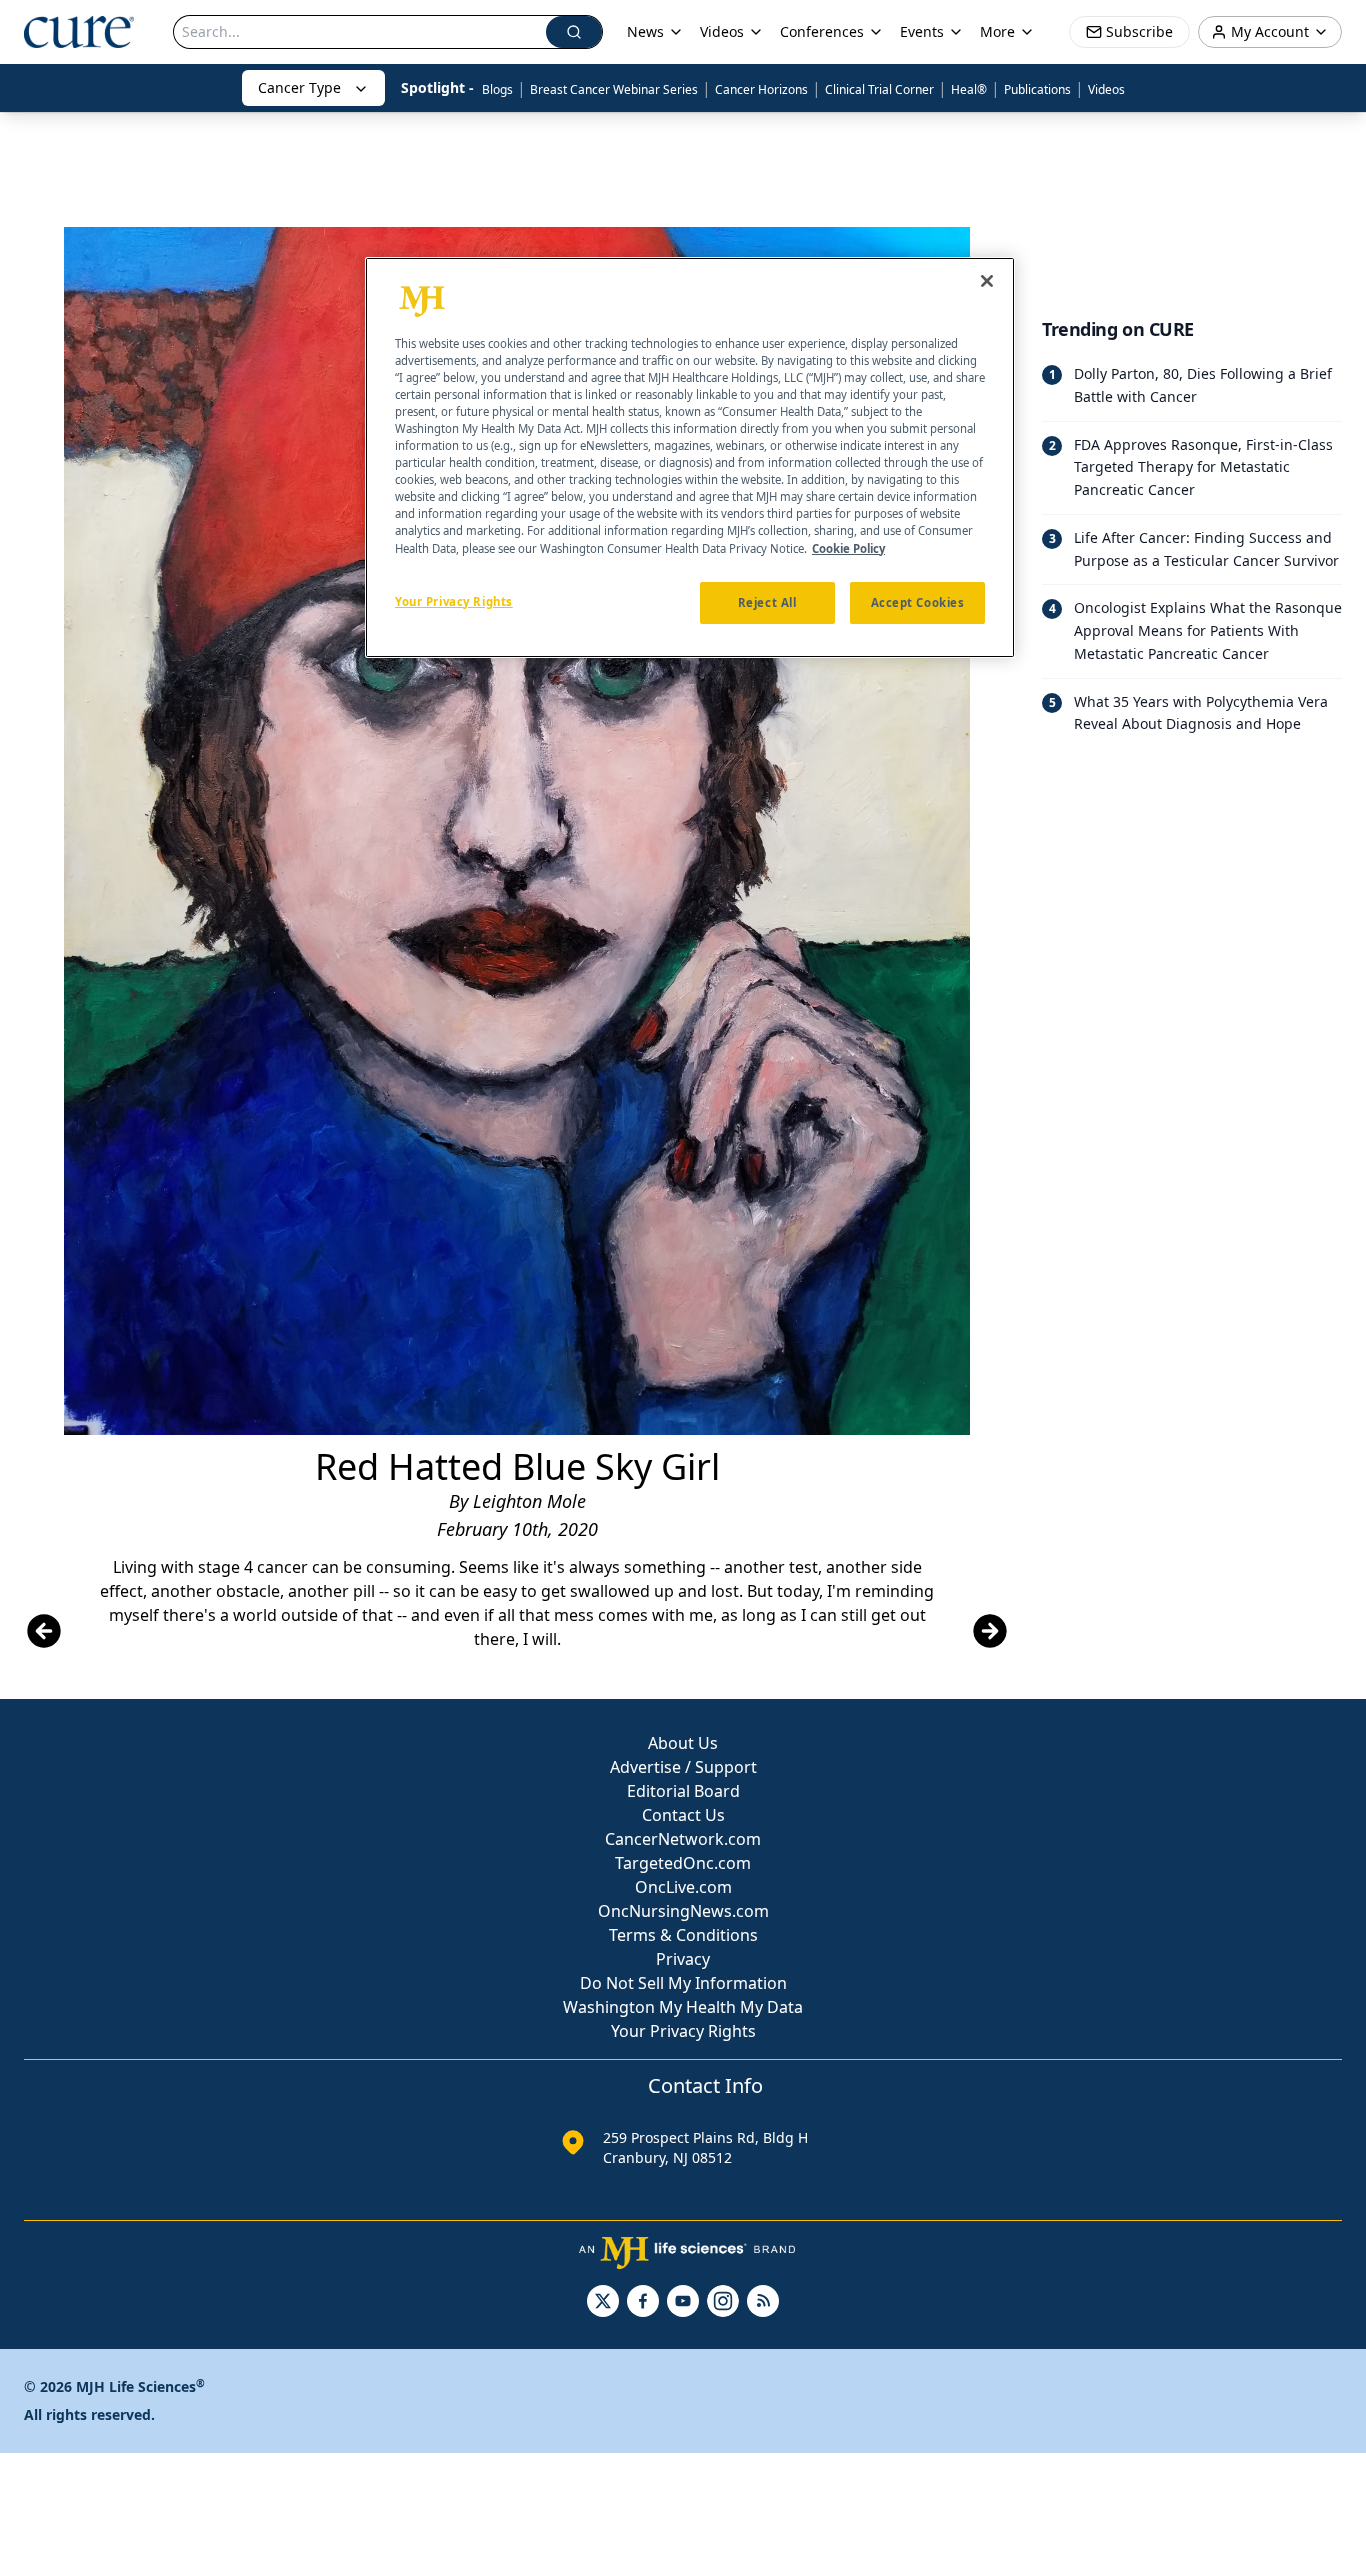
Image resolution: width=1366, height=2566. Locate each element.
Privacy (683, 1959)
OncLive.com (683, 1887)
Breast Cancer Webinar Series (614, 89)
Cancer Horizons (761, 89)
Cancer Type (299, 87)
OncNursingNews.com (683, 1911)
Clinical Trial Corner (879, 89)
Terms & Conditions (683, 1935)
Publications (1037, 89)
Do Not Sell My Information (683, 1983)
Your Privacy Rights (683, 2031)
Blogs (497, 89)
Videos (1106, 89)
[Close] (987, 281)
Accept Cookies (918, 601)
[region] (690, 458)
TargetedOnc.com (683, 1863)
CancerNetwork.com (683, 1839)
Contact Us (683, 1815)
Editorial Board (683, 1791)
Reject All (767, 601)
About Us (683, 1743)
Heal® (969, 89)
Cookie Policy (848, 547)
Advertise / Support (683, 1767)
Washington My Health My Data (683, 2007)
